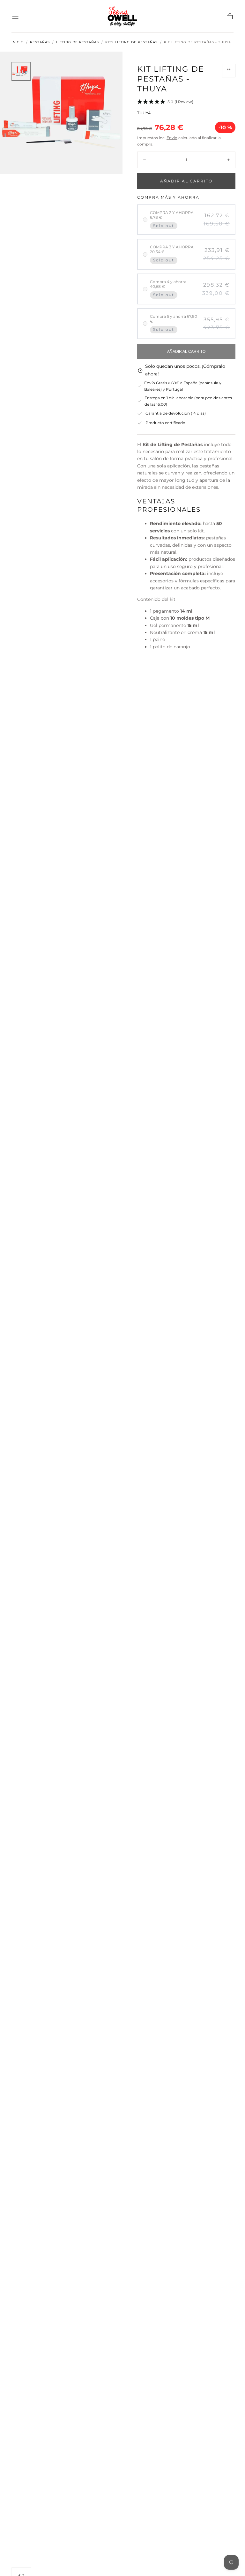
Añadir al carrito (186, 181)
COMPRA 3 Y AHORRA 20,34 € (172, 249)
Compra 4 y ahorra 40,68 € (168, 284)
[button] (15, 16)
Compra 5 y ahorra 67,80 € (174, 319)
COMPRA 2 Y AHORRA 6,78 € (172, 215)
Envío (172, 138)
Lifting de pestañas (78, 42)
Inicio (18, 42)
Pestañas (40, 42)
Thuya (144, 113)
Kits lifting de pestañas (131, 42)
